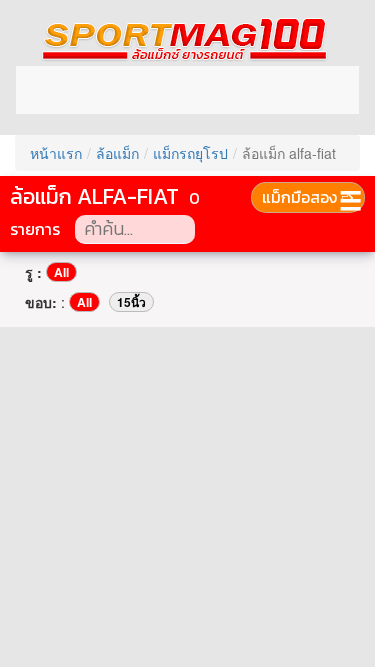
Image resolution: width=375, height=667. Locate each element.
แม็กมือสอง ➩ (308, 197)
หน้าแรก (56, 153)
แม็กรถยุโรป (190, 153)
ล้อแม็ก (117, 153)
